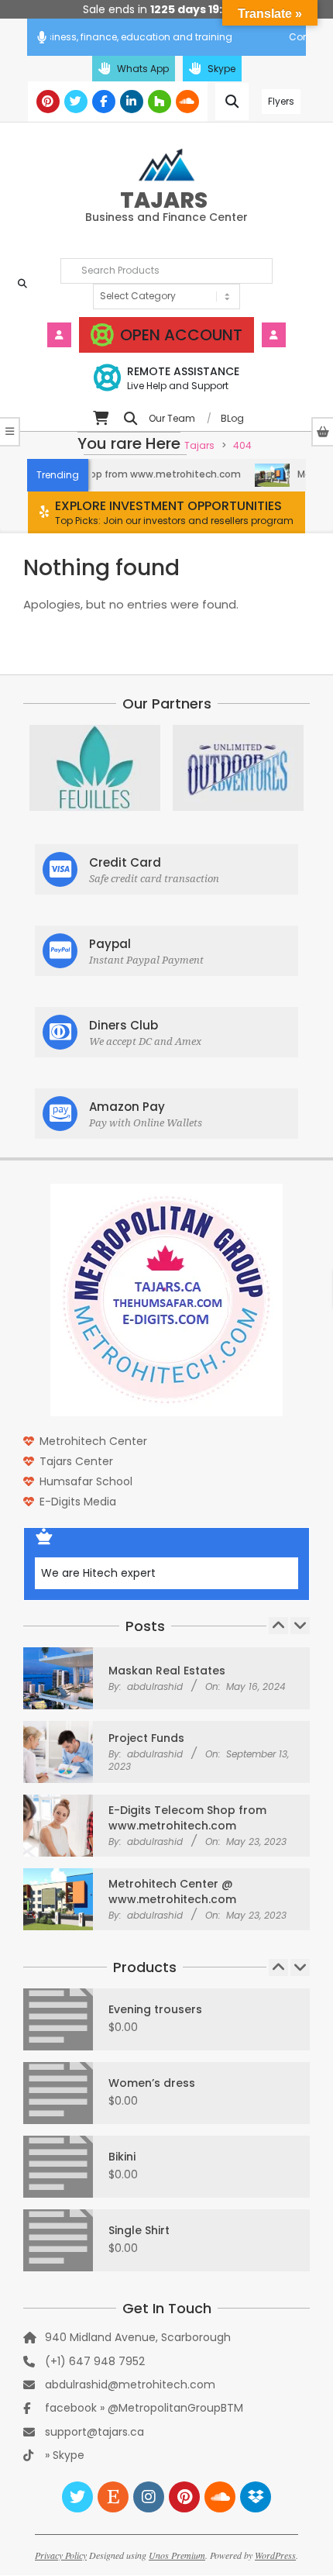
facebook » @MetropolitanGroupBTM (144, 2408)
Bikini (122, 2157)
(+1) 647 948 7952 (95, 2361)
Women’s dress (152, 2083)
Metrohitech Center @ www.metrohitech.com (172, 1891)
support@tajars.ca (94, 2432)
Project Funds (146, 1738)
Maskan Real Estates (167, 1671)
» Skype (65, 2455)
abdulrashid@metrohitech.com (130, 2385)
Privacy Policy (61, 2555)
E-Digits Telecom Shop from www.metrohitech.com (187, 1818)
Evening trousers (155, 2009)
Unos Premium (177, 2555)
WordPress (275, 2555)
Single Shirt (139, 2230)
